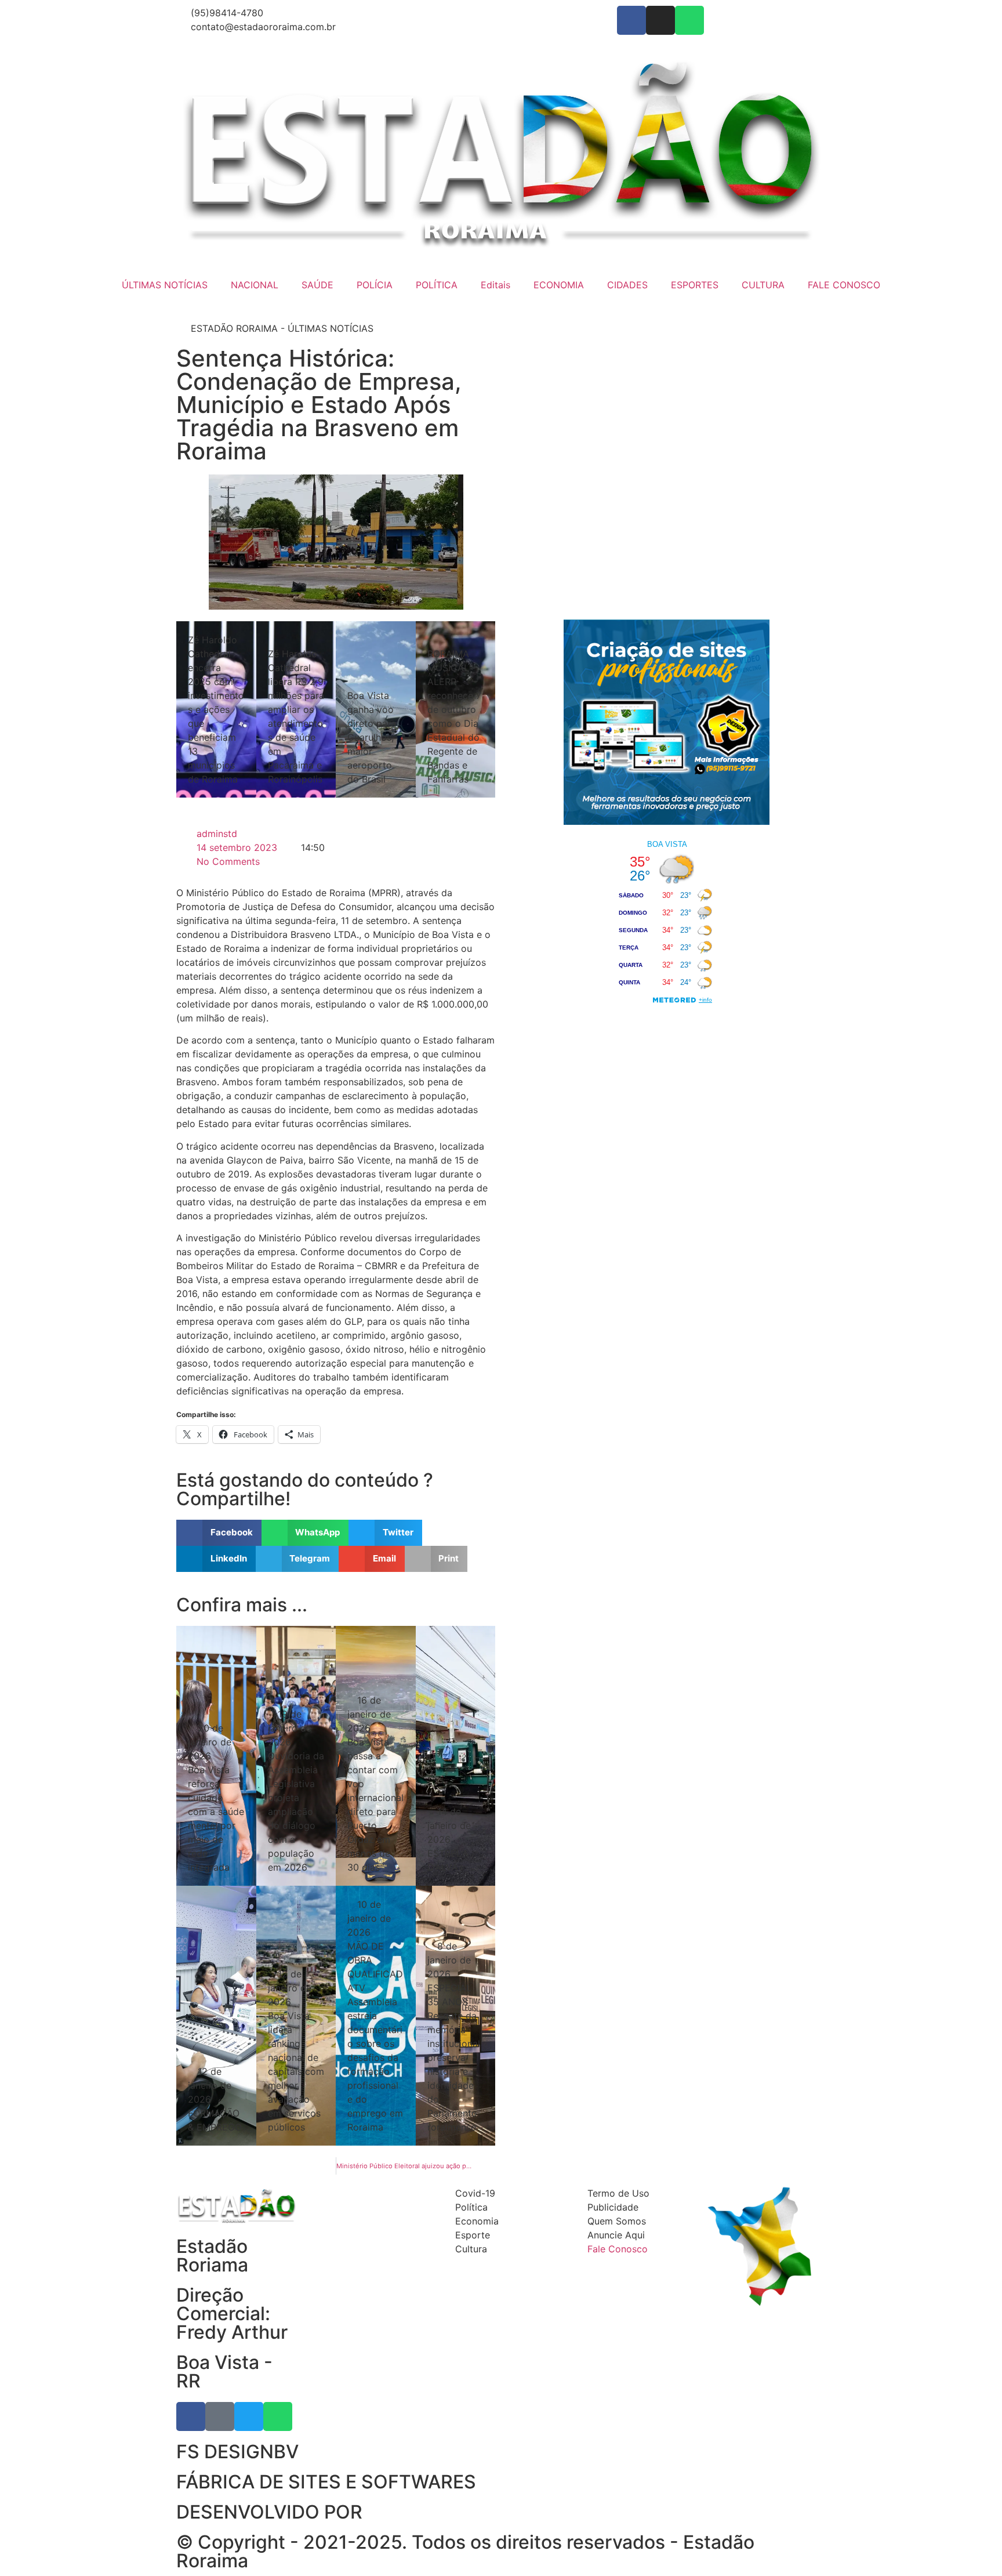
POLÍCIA (375, 285)
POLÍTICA (437, 285)
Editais (495, 285)
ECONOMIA (559, 285)
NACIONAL (255, 285)
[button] (219, 1533)
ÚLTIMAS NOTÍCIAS (165, 285)
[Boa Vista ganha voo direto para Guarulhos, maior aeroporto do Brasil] (376, 709)
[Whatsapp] (689, 20)
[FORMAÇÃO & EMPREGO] (216, 2016)
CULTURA (763, 285)
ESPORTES (695, 285)
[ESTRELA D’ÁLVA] (456, 1756)
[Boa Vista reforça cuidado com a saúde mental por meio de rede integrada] (216, 1756)
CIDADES (627, 285)
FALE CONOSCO (844, 285)
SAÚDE (317, 285)
